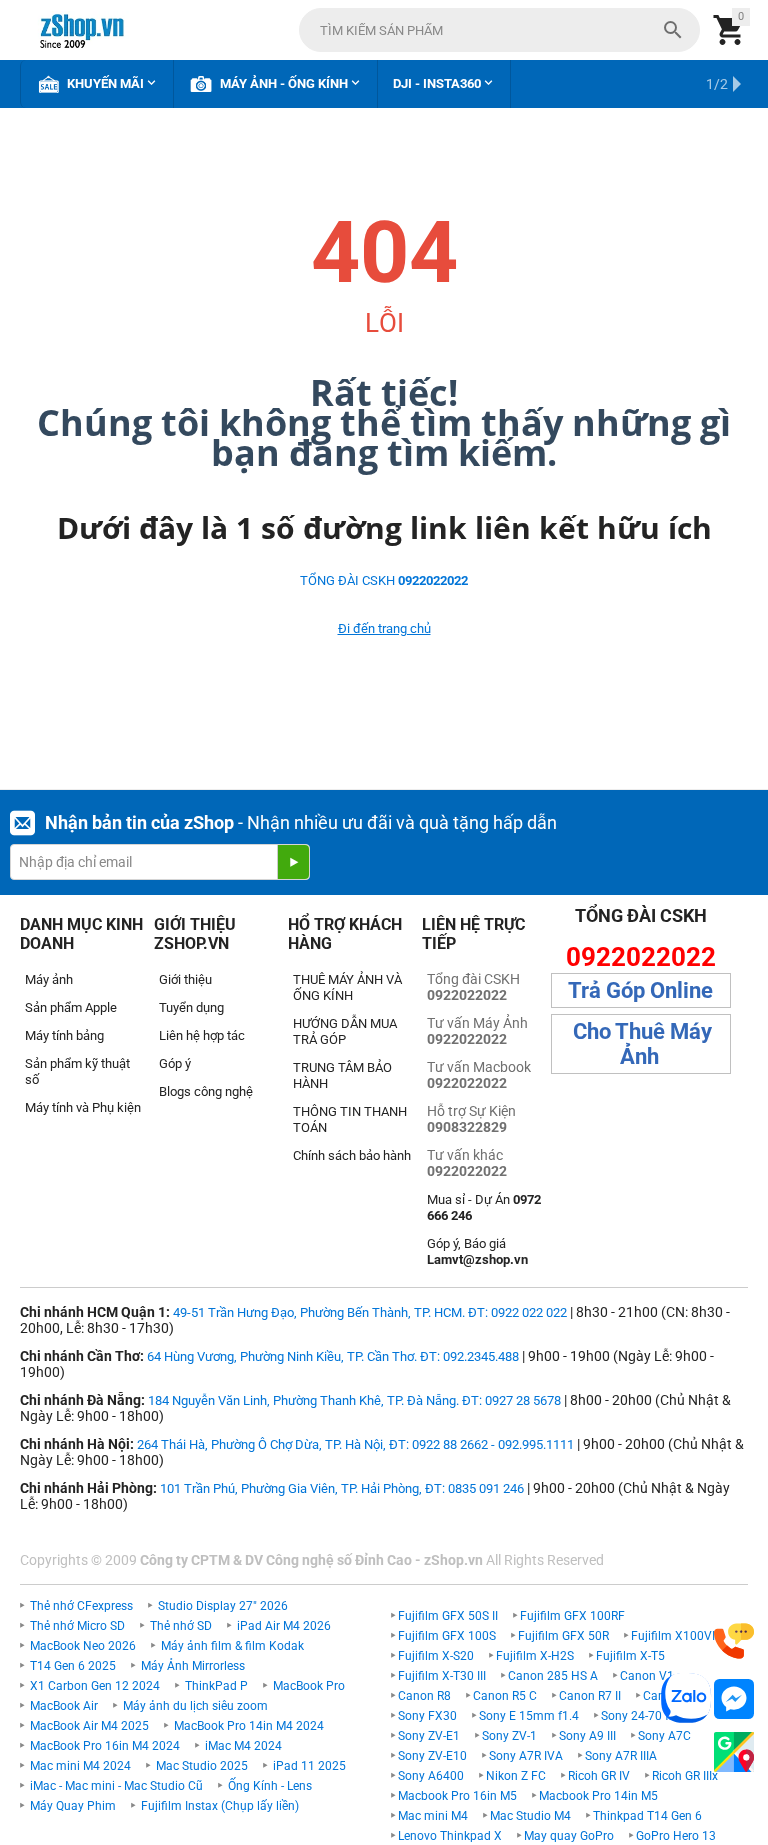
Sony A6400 (431, 1776)
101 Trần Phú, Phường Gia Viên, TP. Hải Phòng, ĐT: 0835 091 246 (342, 1488)
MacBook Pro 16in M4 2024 (105, 1746)
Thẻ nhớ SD (181, 1626)
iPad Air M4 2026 (284, 1626)
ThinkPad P (216, 1686)
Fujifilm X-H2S (535, 1656)
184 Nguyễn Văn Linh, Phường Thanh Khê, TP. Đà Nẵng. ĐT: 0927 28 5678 (354, 1400)
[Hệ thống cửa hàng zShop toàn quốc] (734, 1752)
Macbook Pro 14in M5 (598, 1796)
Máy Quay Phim (73, 1806)
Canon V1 (647, 1676)
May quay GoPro (569, 1836)
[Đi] (293, 862)
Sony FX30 (427, 1716)
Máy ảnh (49, 979)
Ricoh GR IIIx (685, 1776)
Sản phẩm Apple (71, 1007)
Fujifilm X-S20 (436, 1656)
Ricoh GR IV (599, 1776)
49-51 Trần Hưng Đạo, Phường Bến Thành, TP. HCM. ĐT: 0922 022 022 (370, 1312)
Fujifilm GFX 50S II (448, 1616)
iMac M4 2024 (243, 1746)
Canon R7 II (590, 1696)
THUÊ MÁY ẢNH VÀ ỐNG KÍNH (347, 987)
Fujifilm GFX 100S (447, 1636)
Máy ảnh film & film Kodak (232, 1646)
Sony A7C (664, 1736)
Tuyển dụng (191, 1007)
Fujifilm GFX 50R (563, 1636)
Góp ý (175, 1063)
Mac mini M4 (433, 1816)
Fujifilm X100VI (673, 1636)
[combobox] (499, 30)
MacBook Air (64, 1706)
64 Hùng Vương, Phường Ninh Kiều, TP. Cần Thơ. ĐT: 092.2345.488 (333, 1356)
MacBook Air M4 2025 (89, 1726)
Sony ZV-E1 (429, 1736)
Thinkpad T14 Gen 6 (647, 1816)
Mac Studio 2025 (202, 1766)
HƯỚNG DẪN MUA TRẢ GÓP (345, 1031)
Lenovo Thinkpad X (450, 1836)
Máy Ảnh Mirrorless (193, 1666)
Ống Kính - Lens (270, 1786)
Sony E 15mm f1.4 (529, 1716)
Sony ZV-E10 (432, 1756)
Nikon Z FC (516, 1776)
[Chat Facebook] (734, 1699)
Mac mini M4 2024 (80, 1766)
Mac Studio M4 (530, 1816)
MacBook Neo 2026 (83, 1646)
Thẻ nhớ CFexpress (81, 1606)
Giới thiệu (185, 979)
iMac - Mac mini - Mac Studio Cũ (116, 1786)
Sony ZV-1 (509, 1736)
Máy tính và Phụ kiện (83, 1107)
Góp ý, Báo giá (477, 1251)
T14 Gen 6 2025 (73, 1666)
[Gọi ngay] (734, 1641)
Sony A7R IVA (526, 1756)
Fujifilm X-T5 (630, 1656)
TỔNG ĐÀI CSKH (384, 580)
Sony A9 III (587, 1736)
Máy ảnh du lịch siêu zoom (195, 1706)
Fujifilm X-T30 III (442, 1676)
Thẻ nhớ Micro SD (77, 1626)
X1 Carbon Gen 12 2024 (95, 1686)
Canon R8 (424, 1696)
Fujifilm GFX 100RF (572, 1616)
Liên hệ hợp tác (202, 1035)
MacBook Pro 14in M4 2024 (249, 1726)
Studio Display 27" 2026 (223, 1606)
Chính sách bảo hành (352, 1155)
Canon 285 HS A (553, 1676)
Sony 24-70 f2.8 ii (648, 1716)
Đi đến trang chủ (384, 628)
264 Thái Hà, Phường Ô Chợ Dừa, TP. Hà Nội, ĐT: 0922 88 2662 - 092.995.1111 (355, 1444)
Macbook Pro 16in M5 (457, 1796)
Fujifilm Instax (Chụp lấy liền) (220, 1806)
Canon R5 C (505, 1696)
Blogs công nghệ (206, 1091)
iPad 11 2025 (309, 1766)
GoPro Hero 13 (676, 1836)
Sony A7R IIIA (621, 1756)
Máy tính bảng (64, 1035)
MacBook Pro (309, 1686)
